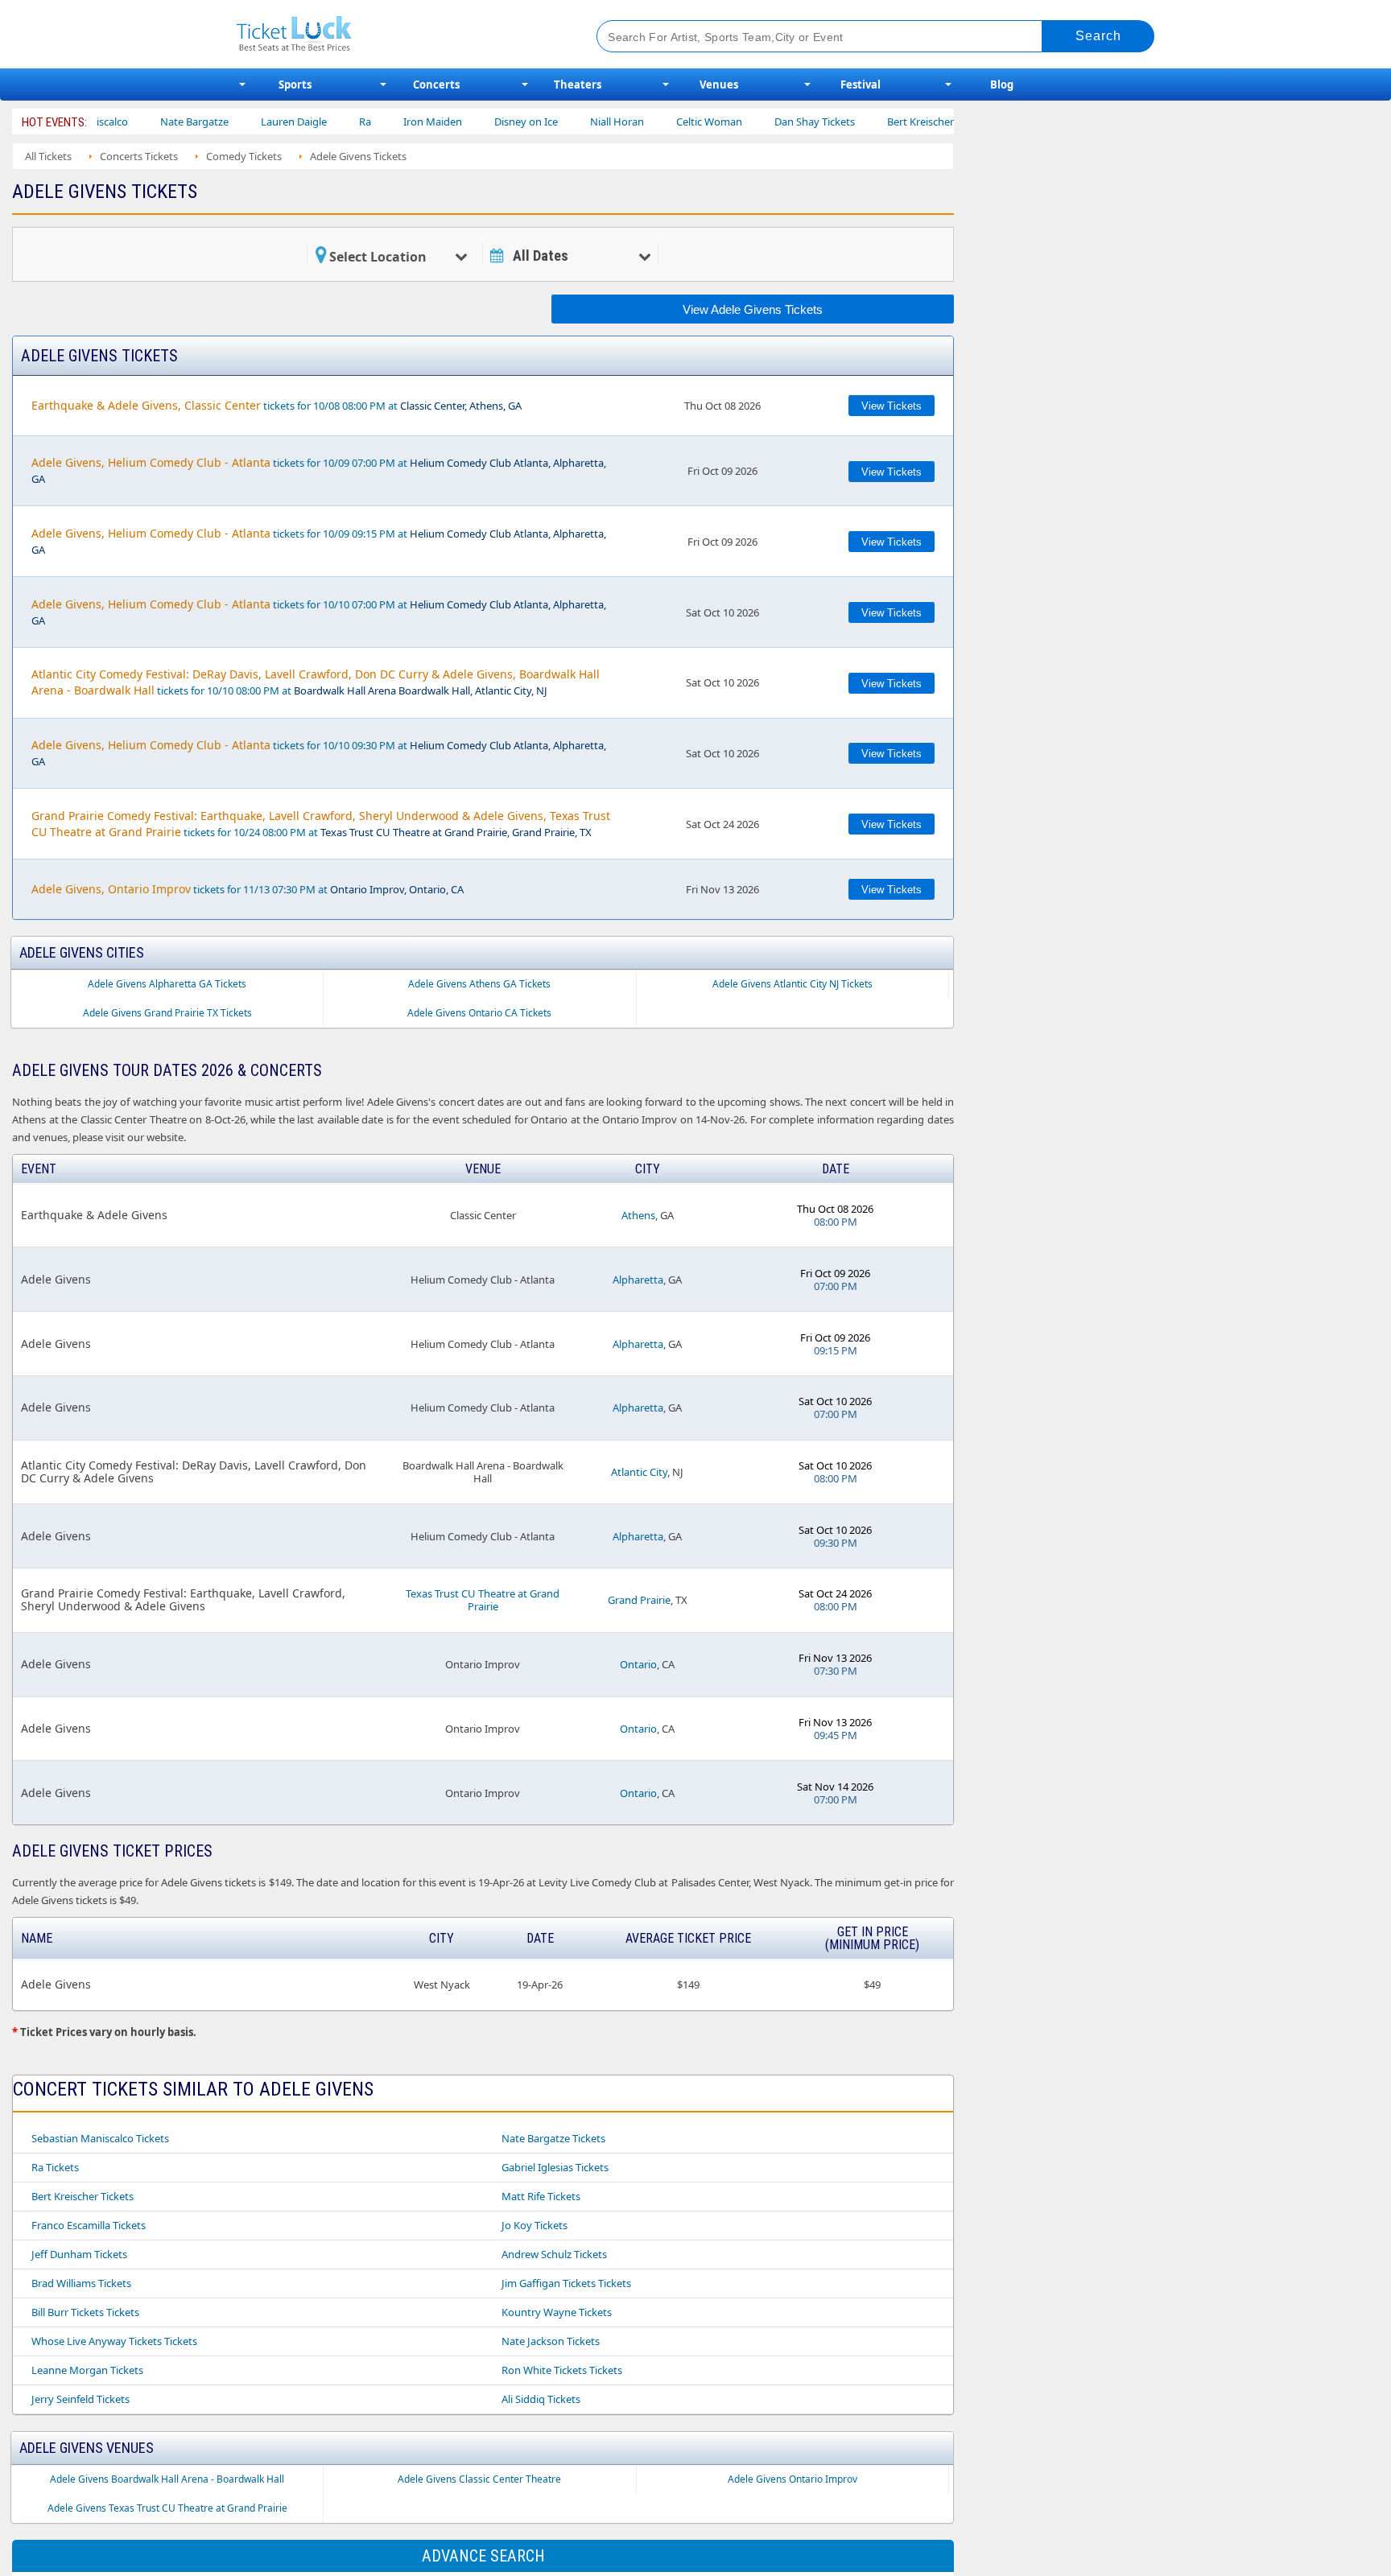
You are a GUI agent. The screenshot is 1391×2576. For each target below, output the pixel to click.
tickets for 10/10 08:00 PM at (316, 682)
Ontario (638, 1664)
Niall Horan (570, 122)
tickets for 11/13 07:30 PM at (248, 889)
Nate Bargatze (148, 122)
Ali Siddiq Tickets (541, 2399)
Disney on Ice (479, 122)
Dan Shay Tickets (768, 122)
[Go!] (1098, 36)
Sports (295, 84)
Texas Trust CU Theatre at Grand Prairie (483, 1600)
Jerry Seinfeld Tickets (80, 2399)
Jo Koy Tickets (535, 2225)
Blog (1002, 84)
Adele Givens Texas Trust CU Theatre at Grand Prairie (167, 2508)
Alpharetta (638, 1280)
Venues (719, 84)
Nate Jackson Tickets (551, 2341)
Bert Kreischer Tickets (83, 2196)
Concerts (436, 84)
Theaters (578, 84)
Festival (861, 84)
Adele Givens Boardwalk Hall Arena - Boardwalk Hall (167, 2479)
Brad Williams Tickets (81, 2283)
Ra (318, 122)
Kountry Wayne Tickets (557, 2312)
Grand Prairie (639, 1600)
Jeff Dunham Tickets (79, 2254)
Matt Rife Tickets (541, 2196)
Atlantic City (639, 1472)
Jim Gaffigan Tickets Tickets (566, 2283)
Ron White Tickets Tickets (562, 2370)
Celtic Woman (662, 122)
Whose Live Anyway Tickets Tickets (114, 2341)
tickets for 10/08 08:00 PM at (277, 405)
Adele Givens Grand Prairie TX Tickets (167, 1013)
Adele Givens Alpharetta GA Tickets (167, 984)
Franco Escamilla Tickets (89, 2225)
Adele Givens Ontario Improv (792, 2479)
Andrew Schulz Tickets (554, 2254)
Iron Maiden (386, 122)
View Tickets (892, 406)
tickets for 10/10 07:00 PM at (319, 612)
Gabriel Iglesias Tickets (555, 2167)
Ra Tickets (55, 2167)
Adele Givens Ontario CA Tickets (479, 1013)
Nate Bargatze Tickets (553, 2138)
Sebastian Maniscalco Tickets (100, 2138)
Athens (638, 1215)
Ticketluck (397, 34)
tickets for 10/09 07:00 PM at (319, 470)
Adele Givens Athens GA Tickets (479, 984)
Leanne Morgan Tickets (87, 2370)
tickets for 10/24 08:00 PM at (321, 824)
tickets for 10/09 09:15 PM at (319, 541)
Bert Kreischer (874, 122)
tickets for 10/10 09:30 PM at (319, 753)
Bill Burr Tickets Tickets (85, 2312)
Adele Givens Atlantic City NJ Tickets (792, 984)
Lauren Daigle (247, 122)
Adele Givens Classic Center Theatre (479, 2479)
